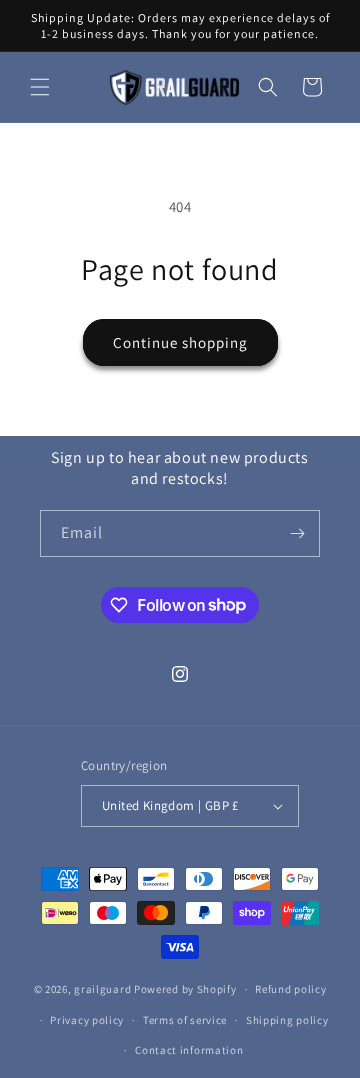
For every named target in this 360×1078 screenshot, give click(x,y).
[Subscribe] (297, 533)
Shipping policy (287, 1020)
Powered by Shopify (185, 989)
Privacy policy (87, 1020)
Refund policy (290, 989)
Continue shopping (180, 342)
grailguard (102, 989)
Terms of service (185, 1020)
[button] (40, 87)
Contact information (189, 1050)
